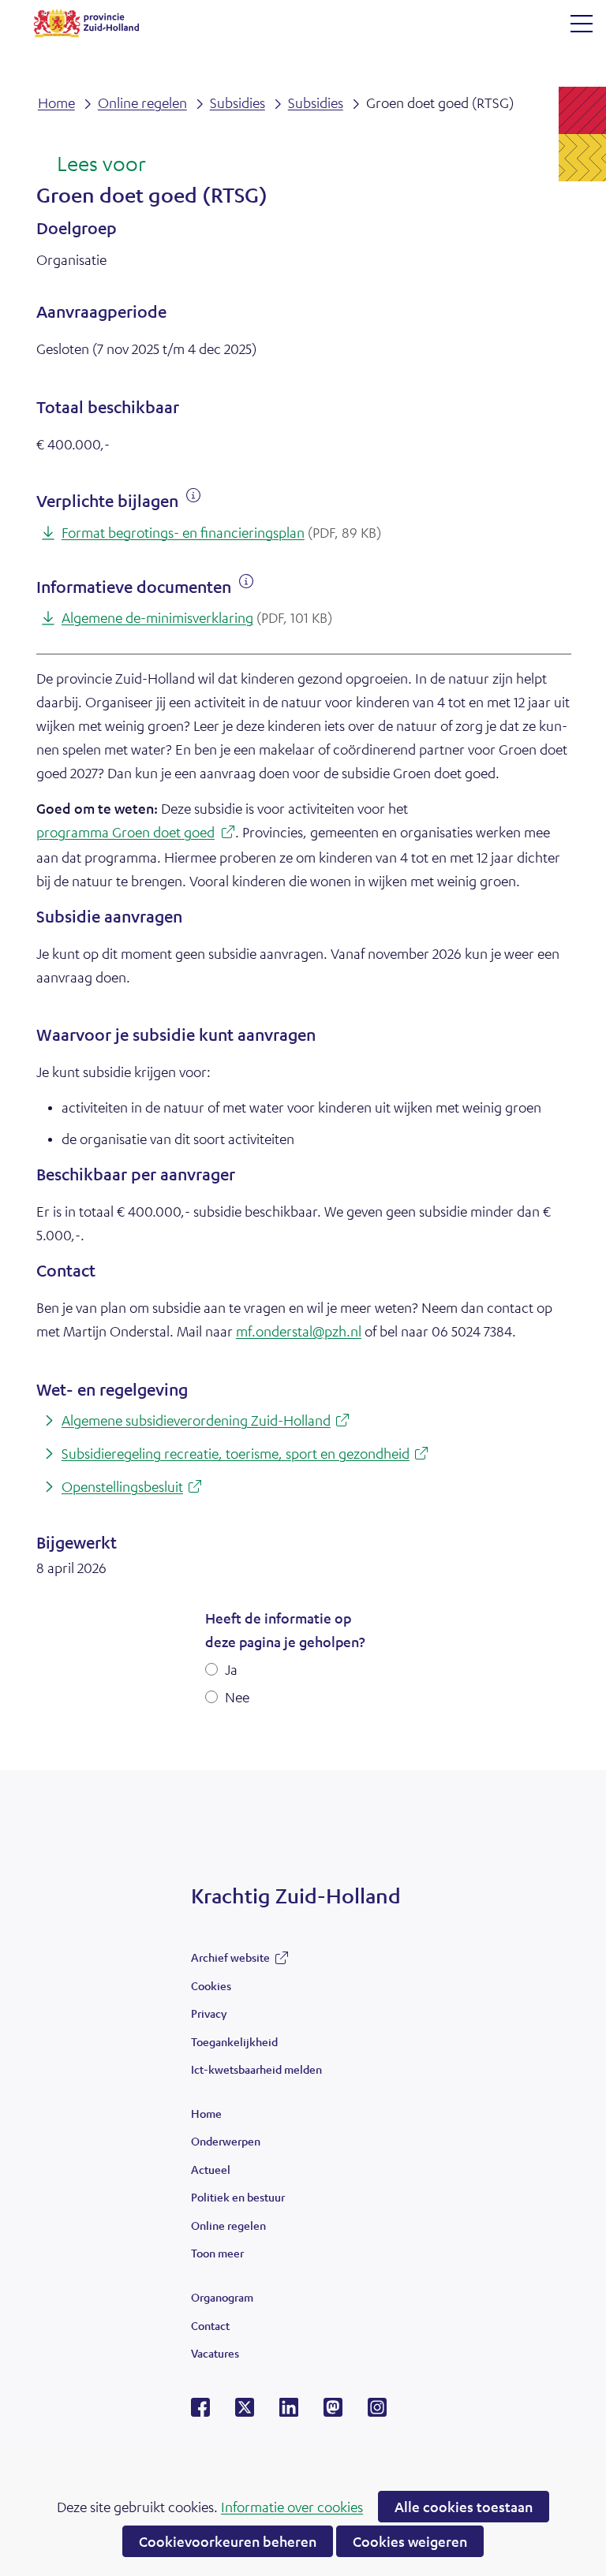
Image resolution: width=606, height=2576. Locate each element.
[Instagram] (377, 2412)
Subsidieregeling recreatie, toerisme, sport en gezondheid (247, 1454)
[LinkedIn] (289, 2412)
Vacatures (215, 2353)
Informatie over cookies (292, 2507)
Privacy (209, 2013)
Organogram (222, 2297)
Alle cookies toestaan (464, 2507)
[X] (245, 2412)
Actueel (211, 2169)
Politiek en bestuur (238, 2197)
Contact (210, 2325)
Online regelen (228, 2225)
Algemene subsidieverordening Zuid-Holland (208, 1421)
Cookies (211, 1985)
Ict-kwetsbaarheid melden (256, 2069)
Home (206, 2113)
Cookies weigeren (410, 2541)
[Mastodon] (333, 2412)
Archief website (230, 1961)
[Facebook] (200, 2412)
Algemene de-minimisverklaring (197, 617)
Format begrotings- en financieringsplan (221, 532)
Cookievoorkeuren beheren (228, 2541)
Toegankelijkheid (234, 2041)
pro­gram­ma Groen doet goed (130, 834)
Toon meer (217, 2257)
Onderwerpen (226, 2141)
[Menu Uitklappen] (582, 24)
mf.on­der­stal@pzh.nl (299, 1331)
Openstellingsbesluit (134, 1487)
